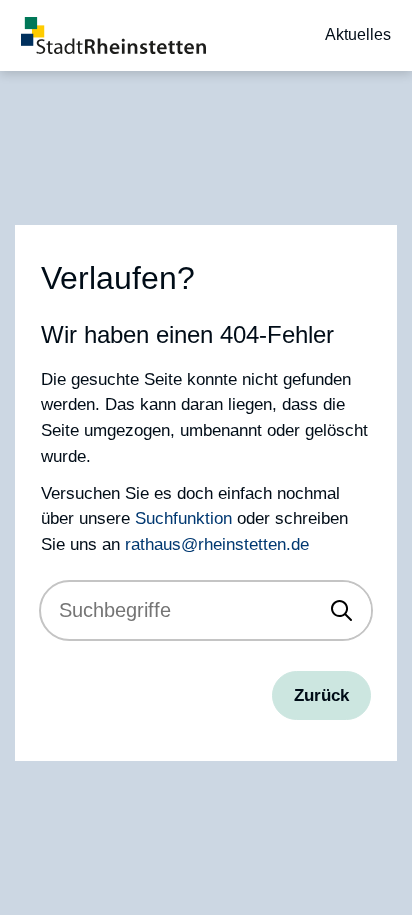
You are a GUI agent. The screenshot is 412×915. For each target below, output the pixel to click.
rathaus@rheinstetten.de (217, 544)
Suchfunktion (183, 518)
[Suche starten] (341, 610)
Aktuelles (358, 34)
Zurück (321, 695)
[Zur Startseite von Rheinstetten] (113, 36)
